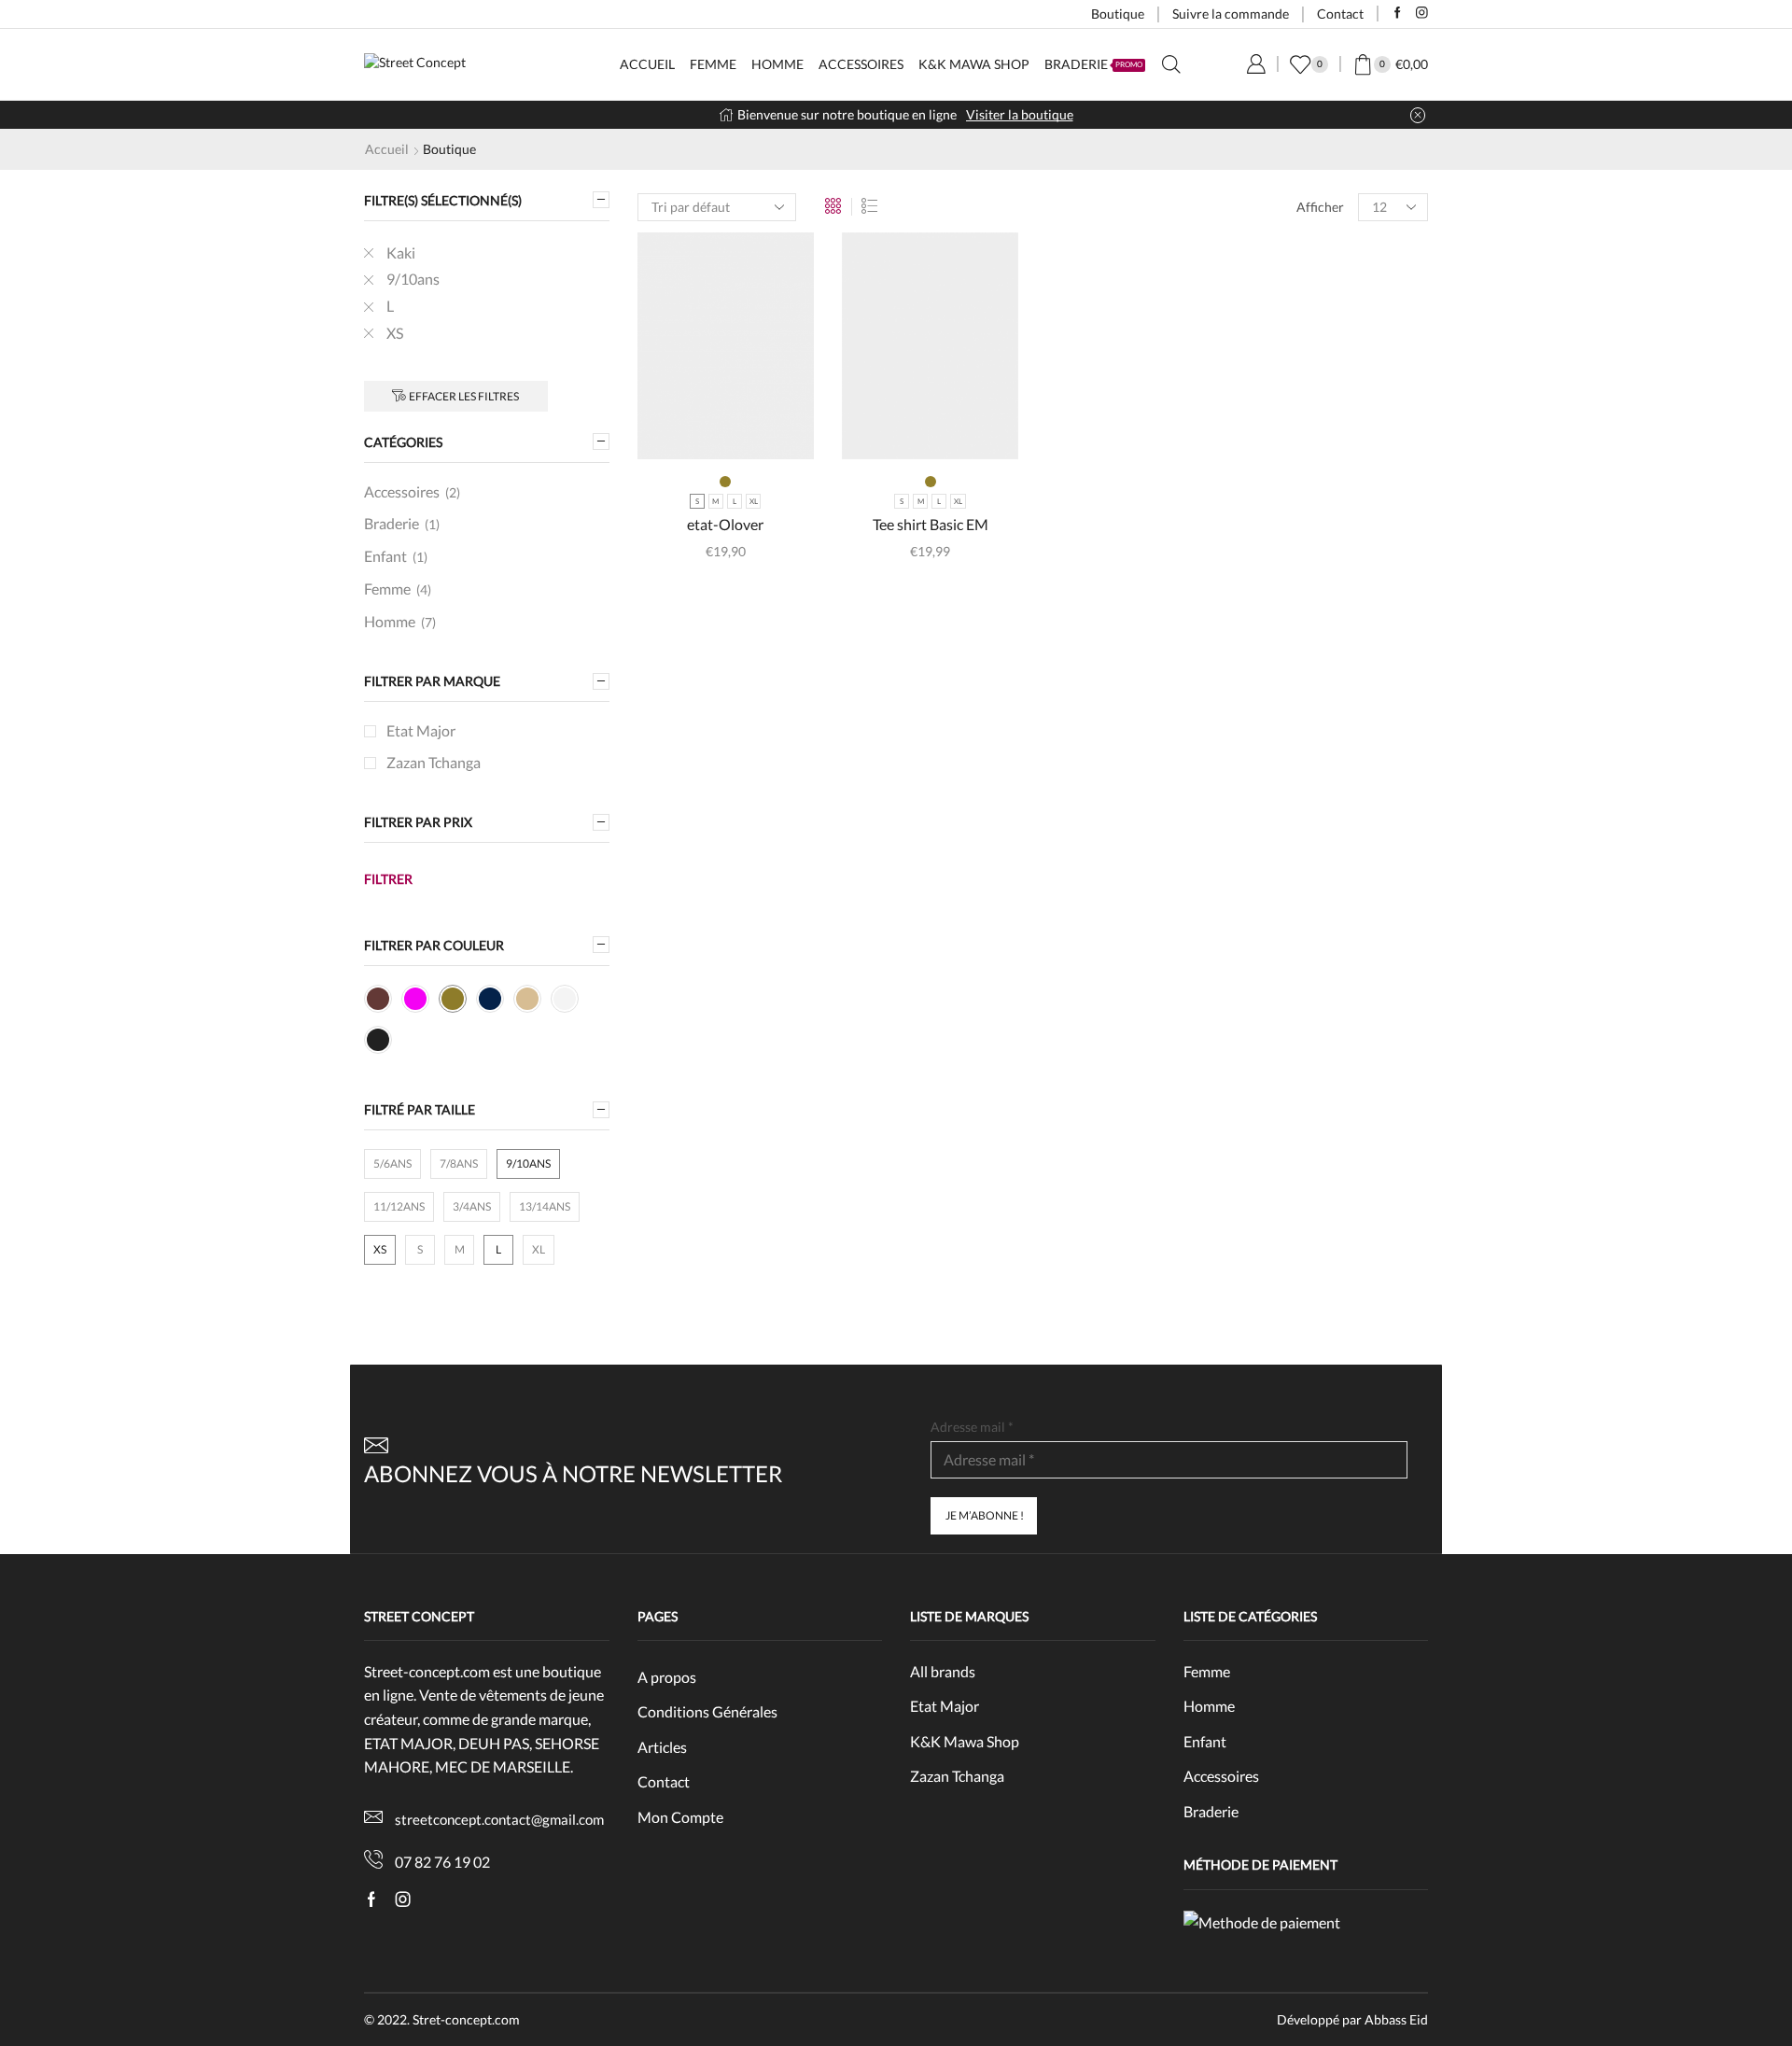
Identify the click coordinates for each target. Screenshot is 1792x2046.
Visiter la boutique (1020, 114)
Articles (662, 1747)
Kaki (401, 252)
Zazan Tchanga (434, 762)
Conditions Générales (707, 1711)
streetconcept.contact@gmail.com (499, 1819)
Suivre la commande (1231, 14)
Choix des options (725, 429)
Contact (1340, 14)
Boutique (1118, 14)
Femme (713, 64)
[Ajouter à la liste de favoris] (772, 429)
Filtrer (388, 879)
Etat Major (421, 730)
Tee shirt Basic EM (931, 524)
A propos (667, 1677)
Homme (777, 64)
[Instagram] (1422, 14)
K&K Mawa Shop (974, 64)
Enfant (385, 556)
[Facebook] (1398, 14)
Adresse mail (972, 1427)
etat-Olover (725, 524)
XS (395, 333)
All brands (943, 1671)
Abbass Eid (1396, 2019)
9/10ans (413, 279)
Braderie (1093, 64)
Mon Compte (680, 1817)
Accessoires (861, 64)
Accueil (647, 64)
